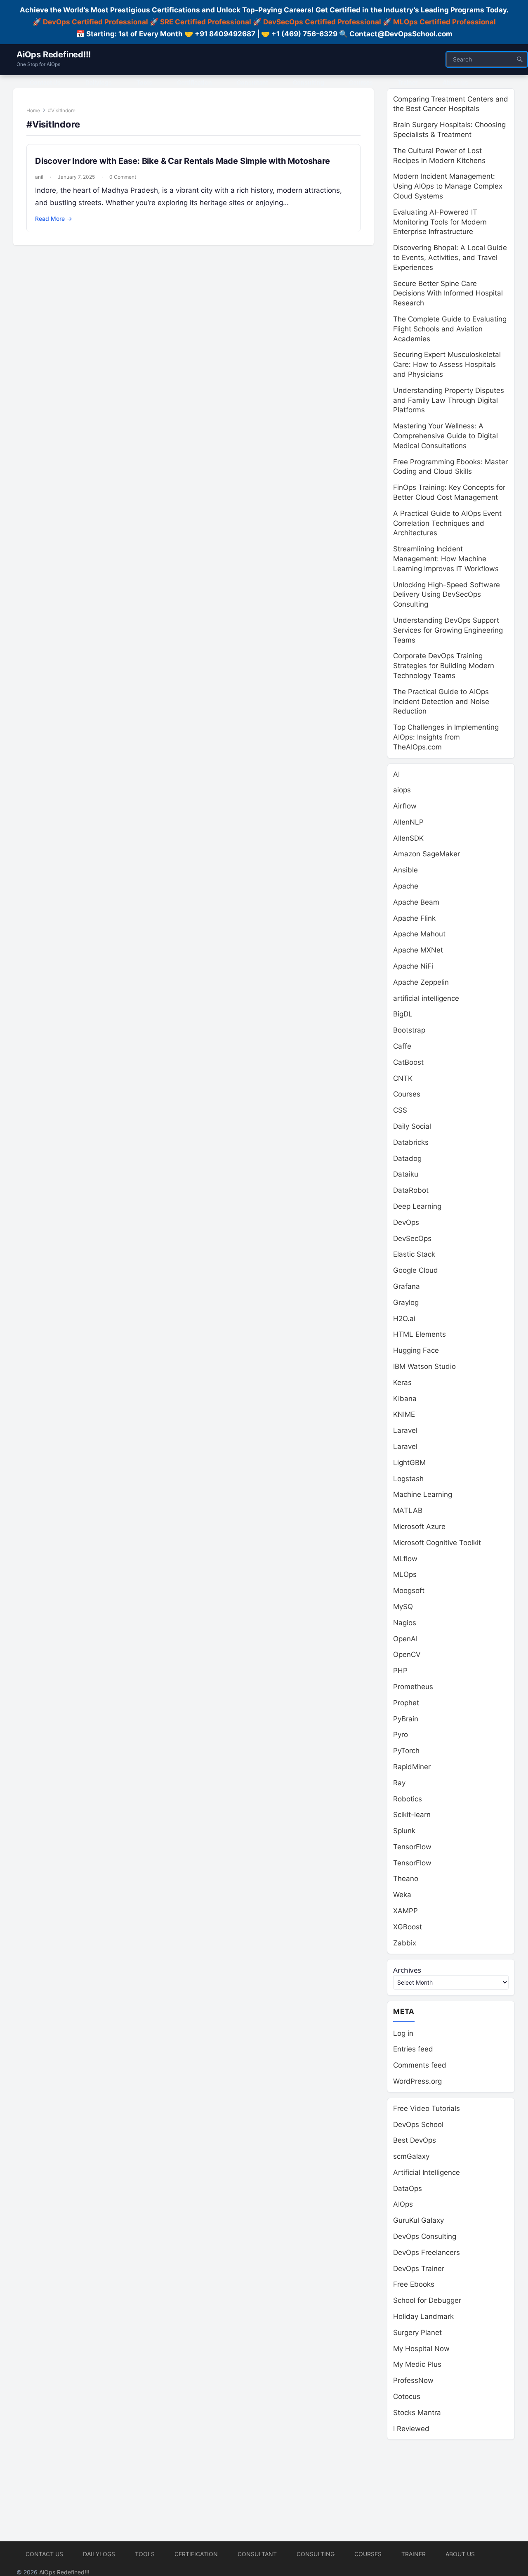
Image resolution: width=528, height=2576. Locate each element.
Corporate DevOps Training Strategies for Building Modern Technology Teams (444, 666)
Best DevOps (415, 2140)
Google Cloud (416, 1270)
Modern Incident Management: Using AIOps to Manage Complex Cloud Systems (448, 186)
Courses (407, 1094)
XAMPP (405, 1911)
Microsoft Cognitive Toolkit (437, 1543)
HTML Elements (420, 1334)
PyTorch (406, 1751)
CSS (400, 1110)
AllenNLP (408, 822)
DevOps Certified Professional (95, 22)
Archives (407, 1970)
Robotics (408, 1799)
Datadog (407, 1158)
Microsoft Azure (419, 1527)
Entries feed (413, 2049)
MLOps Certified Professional (444, 22)
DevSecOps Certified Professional (322, 22)
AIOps (403, 2204)
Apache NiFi (413, 966)
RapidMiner (412, 1767)
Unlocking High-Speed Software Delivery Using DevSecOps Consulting (447, 595)
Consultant (257, 2554)
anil (39, 177)
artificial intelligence (426, 998)
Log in (403, 2033)
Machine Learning (423, 1494)
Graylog (406, 1302)
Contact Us (44, 2554)
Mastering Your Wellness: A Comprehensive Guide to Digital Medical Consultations (445, 436)
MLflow (405, 1559)
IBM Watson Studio (424, 1366)
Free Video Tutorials (427, 2108)
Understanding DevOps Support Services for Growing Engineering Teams (448, 630)
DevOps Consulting (425, 2236)
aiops (402, 790)
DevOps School (418, 2125)
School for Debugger (427, 2300)
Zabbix (405, 1943)
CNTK (403, 1078)
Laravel (405, 1430)
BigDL (403, 1014)
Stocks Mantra (417, 2413)
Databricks (411, 1142)
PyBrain (406, 1719)
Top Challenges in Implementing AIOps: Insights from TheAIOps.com (446, 737)
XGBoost (408, 1927)
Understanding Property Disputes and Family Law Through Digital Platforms (449, 400)
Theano (406, 1879)
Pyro (401, 1735)
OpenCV (407, 1654)
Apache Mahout (419, 934)
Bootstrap (409, 1030)
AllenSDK (408, 838)
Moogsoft (409, 1591)
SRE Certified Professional (206, 22)
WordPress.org (417, 2081)
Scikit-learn (412, 1815)
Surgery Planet (417, 2333)
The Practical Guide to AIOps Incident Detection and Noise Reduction (441, 702)
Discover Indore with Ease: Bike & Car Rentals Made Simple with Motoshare (183, 161)
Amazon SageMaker (427, 854)
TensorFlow (412, 1847)
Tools (145, 2554)
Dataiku (406, 1174)
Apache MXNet (418, 950)
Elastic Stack (414, 1254)
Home (33, 110)
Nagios (405, 1623)
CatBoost (408, 1062)
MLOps (405, 1574)
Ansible (405, 870)
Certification (196, 2554)
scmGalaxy (411, 2156)
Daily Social (412, 1126)
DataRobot (411, 1190)
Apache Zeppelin (421, 982)
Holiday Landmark (423, 2316)
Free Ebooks (414, 2284)
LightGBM (409, 1463)
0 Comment (123, 177)
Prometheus (413, 1687)
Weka (402, 1895)
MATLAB (408, 1510)
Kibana (405, 1399)
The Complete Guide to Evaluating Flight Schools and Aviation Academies (450, 329)
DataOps (408, 2188)
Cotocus (407, 2396)
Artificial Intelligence (427, 2172)
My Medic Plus (417, 2364)
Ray (399, 1783)
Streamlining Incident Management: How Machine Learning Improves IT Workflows (446, 559)
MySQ (403, 1607)
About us (460, 2554)
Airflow (405, 806)
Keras (402, 1383)
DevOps (406, 1222)
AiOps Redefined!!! (53, 54)
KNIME (404, 1414)
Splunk (404, 1831)
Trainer (414, 2554)
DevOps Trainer (419, 2269)
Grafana (407, 1286)
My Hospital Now (421, 2349)
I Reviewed (411, 2429)
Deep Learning (417, 1206)
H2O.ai (404, 1319)
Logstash (408, 1479)
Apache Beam (416, 902)
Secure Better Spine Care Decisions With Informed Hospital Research (448, 293)
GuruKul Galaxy (418, 2220)
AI (396, 774)
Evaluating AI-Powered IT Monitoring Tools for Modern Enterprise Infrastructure (440, 222)
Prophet (406, 1703)
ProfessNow (413, 2380)
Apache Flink (414, 918)
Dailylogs (99, 2554)
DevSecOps (412, 1238)
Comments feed (420, 2065)
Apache (406, 886)
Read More (54, 219)
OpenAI (405, 1639)
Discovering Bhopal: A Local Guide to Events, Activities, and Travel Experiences (450, 258)
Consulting (316, 2554)
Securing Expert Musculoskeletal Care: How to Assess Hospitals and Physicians (447, 364)
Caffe (402, 1046)
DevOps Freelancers (427, 2252)
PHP (400, 1671)
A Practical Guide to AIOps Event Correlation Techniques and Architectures (447, 523)
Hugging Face (416, 1350)
